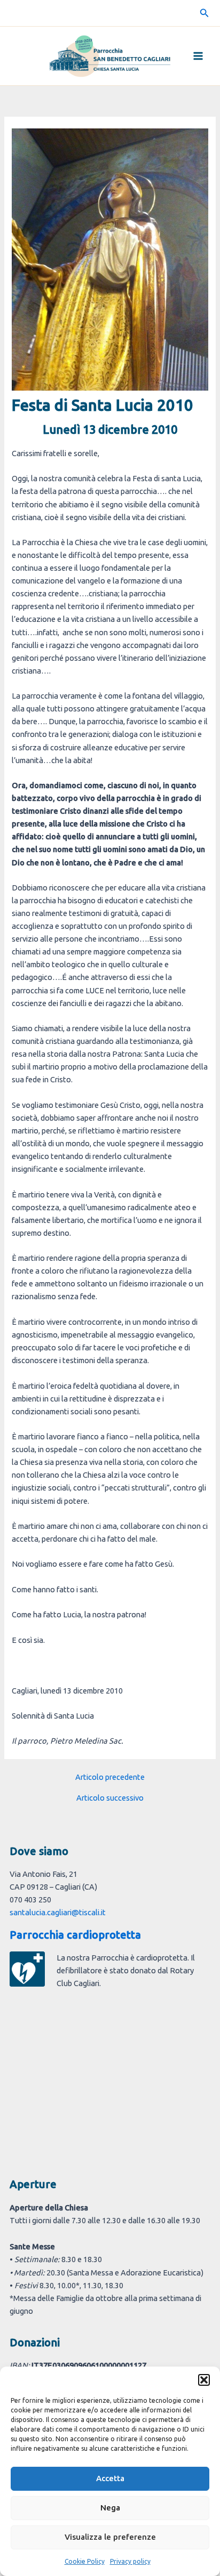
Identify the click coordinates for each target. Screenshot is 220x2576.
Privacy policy (130, 2561)
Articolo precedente (110, 1777)
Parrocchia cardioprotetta (75, 1935)
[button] (204, 2380)
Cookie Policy (85, 2561)
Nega (110, 2508)
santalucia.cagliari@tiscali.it (58, 1912)
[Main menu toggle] (198, 56)
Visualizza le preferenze (110, 2537)
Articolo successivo (110, 1798)
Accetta (110, 2478)
